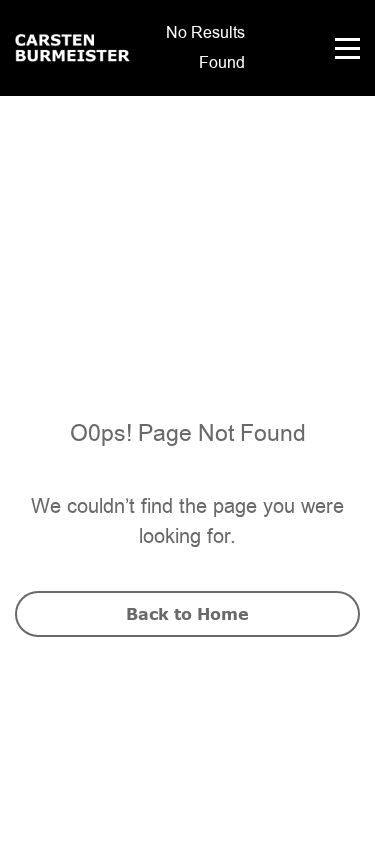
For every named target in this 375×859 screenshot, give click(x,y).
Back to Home (187, 614)
